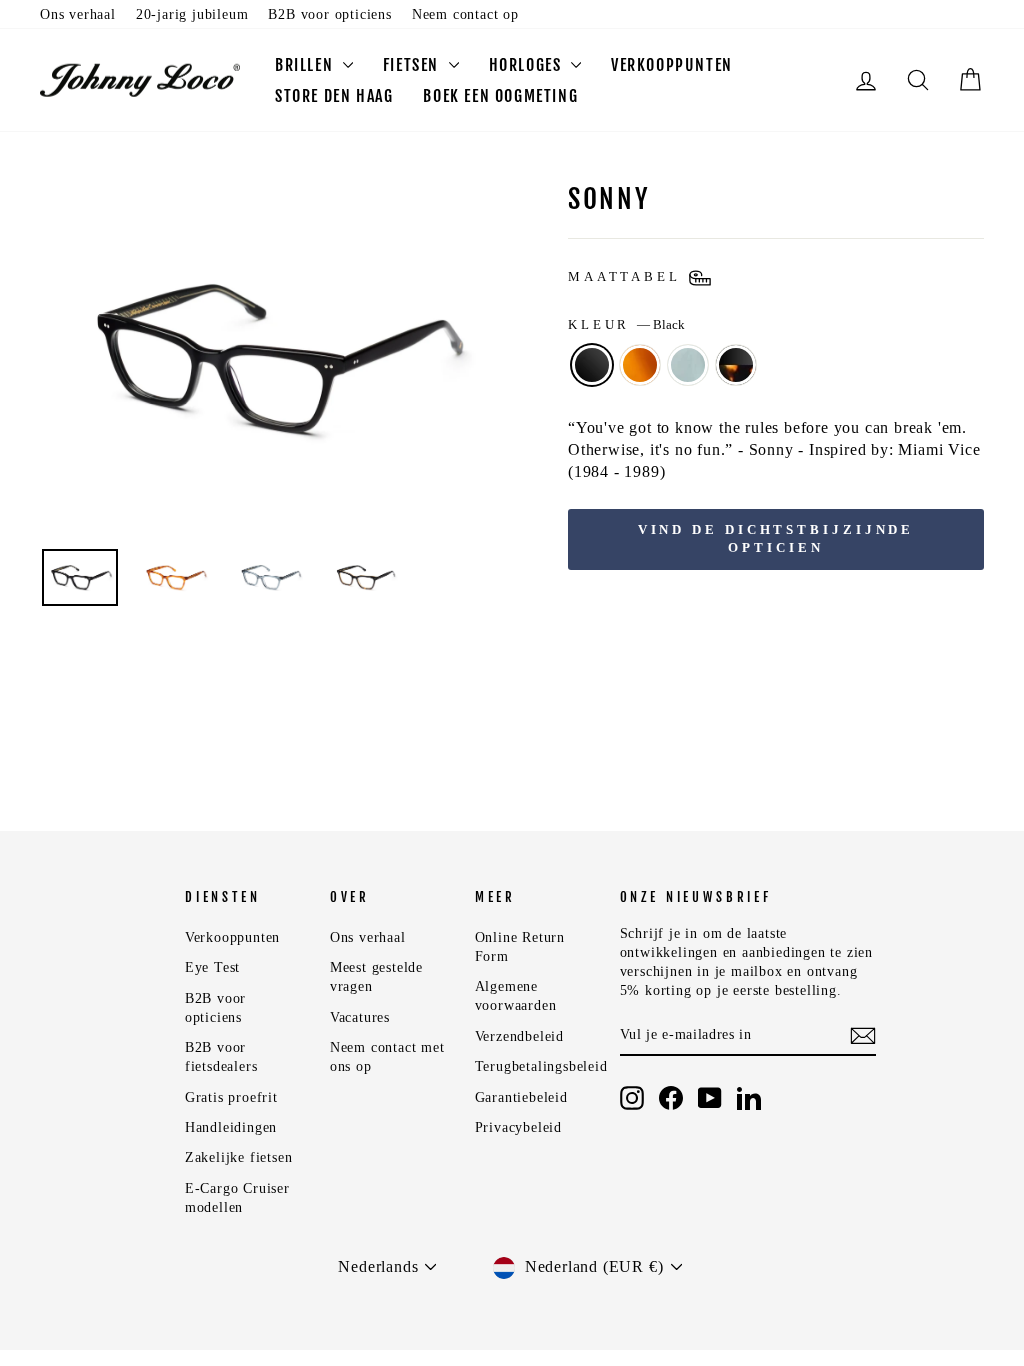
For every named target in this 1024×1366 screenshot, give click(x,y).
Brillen (306, 65)
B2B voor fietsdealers (221, 1057)
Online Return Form (520, 947)
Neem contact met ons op (387, 1057)
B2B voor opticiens (329, 14)
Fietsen (413, 65)
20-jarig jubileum (192, 14)
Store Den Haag (334, 96)
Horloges (527, 65)
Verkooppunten (672, 65)
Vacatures (360, 1017)
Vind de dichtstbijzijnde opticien (776, 538)
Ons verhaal (78, 14)
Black (592, 365)
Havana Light (640, 365)
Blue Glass (688, 365)
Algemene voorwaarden (516, 996)
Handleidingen (231, 1127)
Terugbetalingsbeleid (541, 1066)
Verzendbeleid (519, 1036)
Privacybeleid (518, 1127)
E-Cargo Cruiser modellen (237, 1198)
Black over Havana (736, 365)
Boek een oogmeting (500, 96)
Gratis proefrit (231, 1097)
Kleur (626, 325)
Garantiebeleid (521, 1097)
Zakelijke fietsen (239, 1157)
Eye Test (212, 967)
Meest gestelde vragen (376, 977)
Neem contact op (465, 14)
